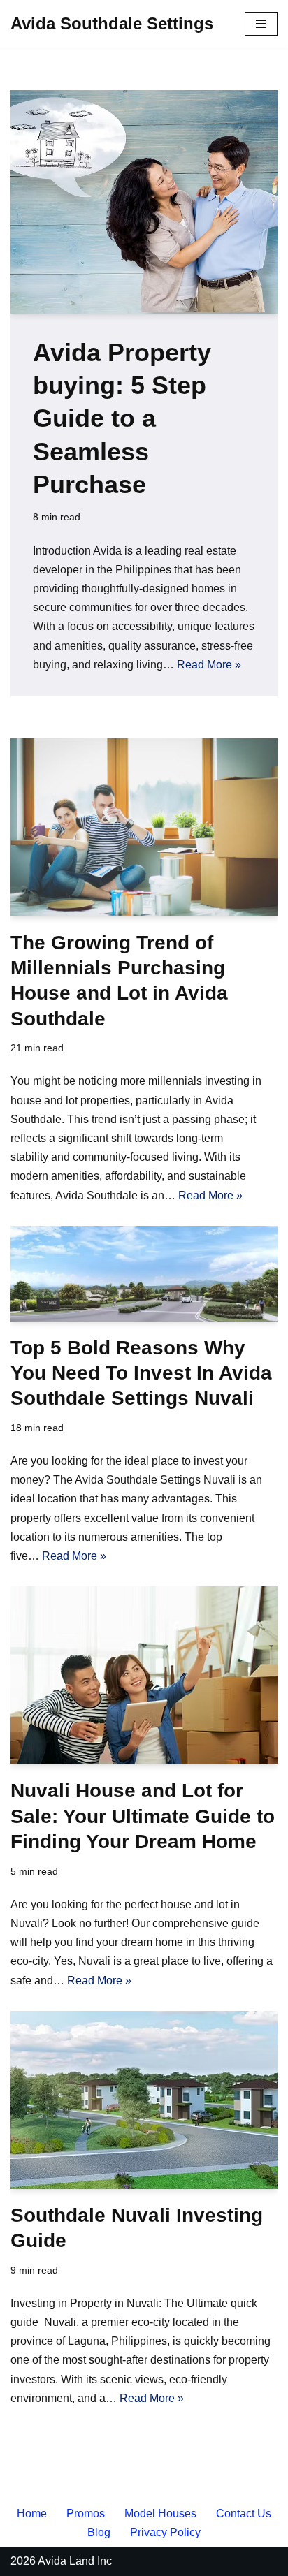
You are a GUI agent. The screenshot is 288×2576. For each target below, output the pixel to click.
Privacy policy (165, 2532)
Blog (99, 2532)
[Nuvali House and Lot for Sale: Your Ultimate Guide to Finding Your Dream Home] (144, 1675)
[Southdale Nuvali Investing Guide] (144, 2100)
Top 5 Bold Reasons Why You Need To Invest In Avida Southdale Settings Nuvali (141, 1373)
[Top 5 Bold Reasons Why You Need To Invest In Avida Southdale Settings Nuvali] (144, 1274)
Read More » (209, 665)
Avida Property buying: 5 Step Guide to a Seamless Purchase (122, 418)
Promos (86, 2513)
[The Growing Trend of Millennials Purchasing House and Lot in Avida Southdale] (144, 827)
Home (32, 2513)
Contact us (244, 2513)
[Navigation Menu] (261, 24)
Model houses (160, 2513)
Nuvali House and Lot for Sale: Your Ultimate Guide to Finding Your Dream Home (143, 1816)
